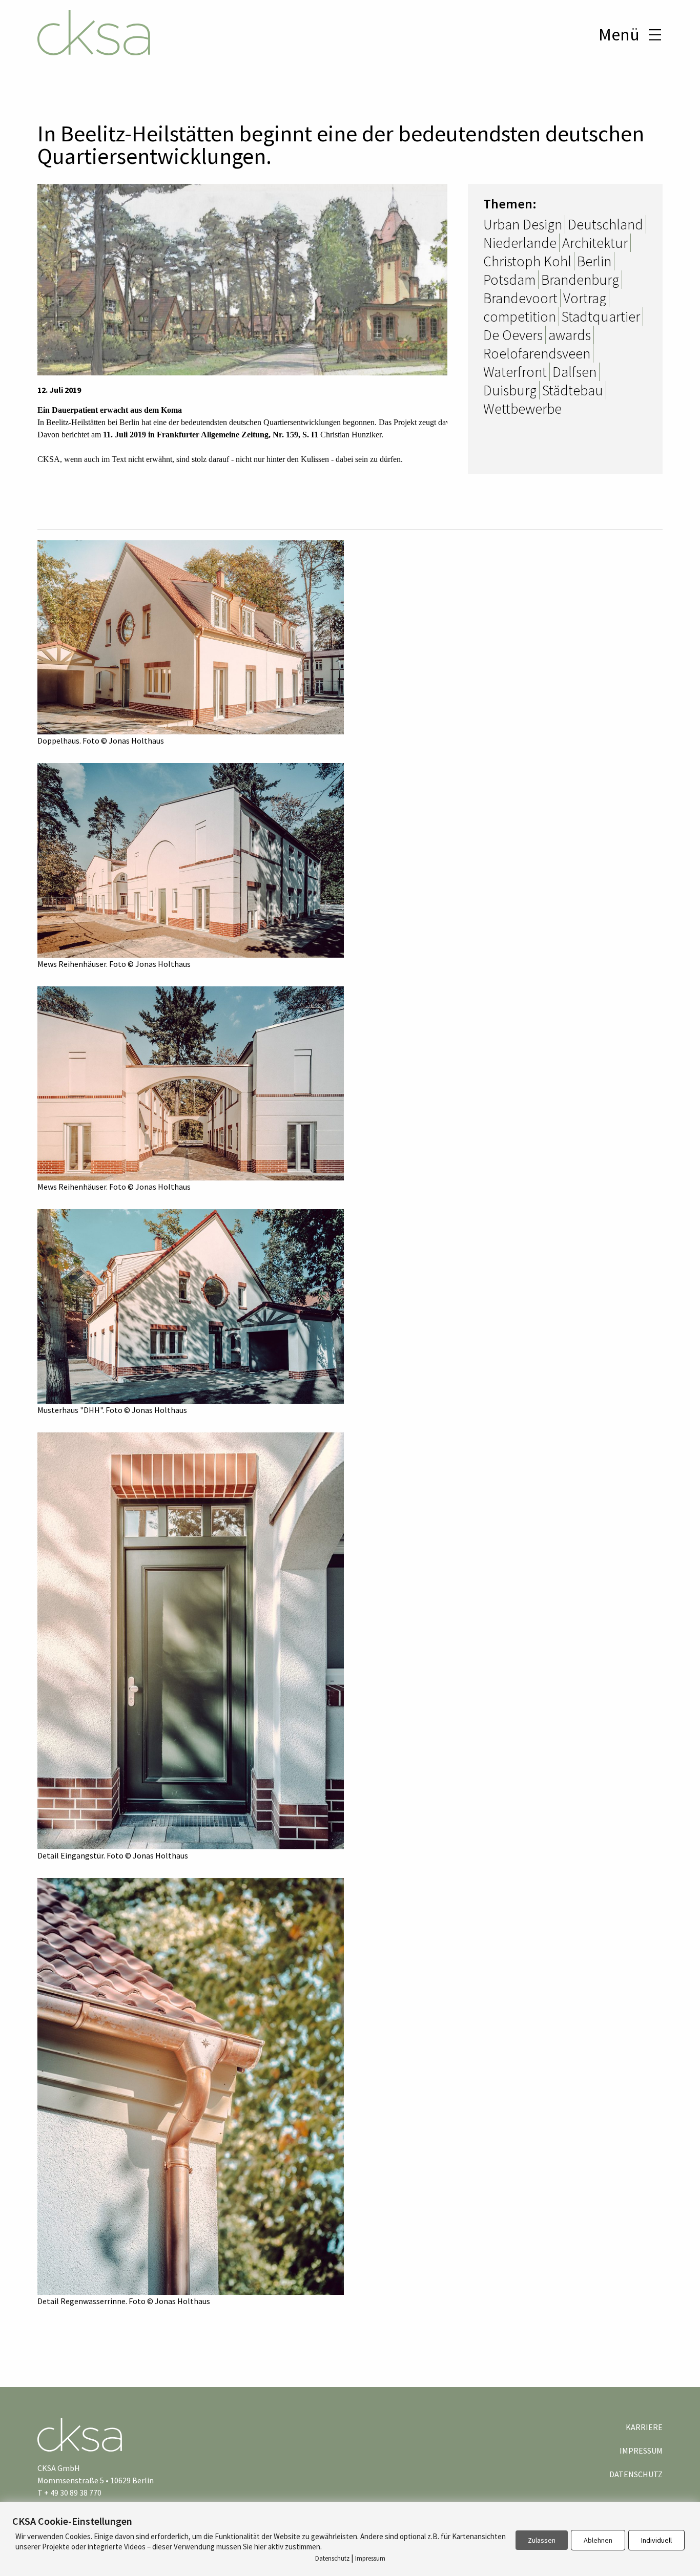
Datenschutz (636, 2474)
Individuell (656, 2540)
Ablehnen (598, 2540)
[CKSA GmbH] (94, 34)
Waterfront (515, 372)
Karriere (644, 2427)
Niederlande (520, 243)
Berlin (594, 261)
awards (570, 335)
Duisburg (510, 390)
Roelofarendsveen (537, 353)
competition (520, 316)
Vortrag (585, 298)
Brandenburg (580, 280)
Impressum (641, 2451)
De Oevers (513, 335)
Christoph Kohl (527, 261)
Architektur (595, 243)
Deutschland (605, 224)
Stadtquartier (601, 316)
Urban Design (523, 224)
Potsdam (509, 280)
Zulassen (542, 2540)
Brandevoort (520, 298)
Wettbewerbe (522, 409)
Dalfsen (574, 372)
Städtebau (573, 390)
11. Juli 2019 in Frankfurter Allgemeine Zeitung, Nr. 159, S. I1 (211, 435)
